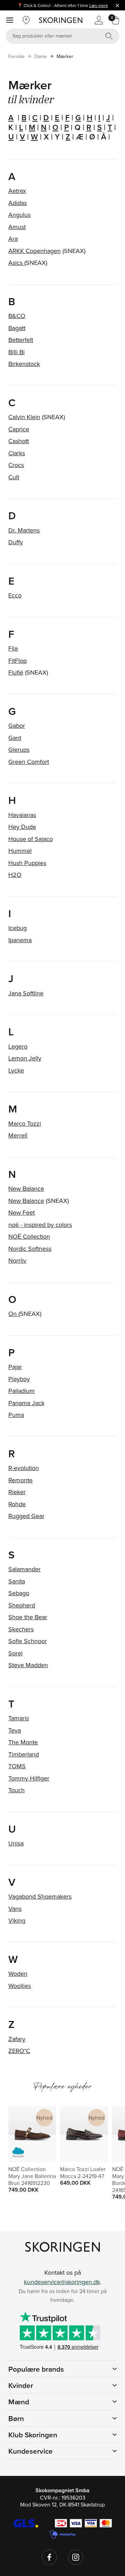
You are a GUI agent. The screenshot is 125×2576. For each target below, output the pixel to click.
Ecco (15, 595)
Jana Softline (26, 993)
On (13, 1314)
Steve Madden (28, 1665)
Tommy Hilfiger (29, 1778)
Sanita (17, 1581)
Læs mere (99, 5)
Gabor (17, 725)
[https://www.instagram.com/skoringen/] (76, 2557)
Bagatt (17, 328)
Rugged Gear (26, 1516)
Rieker (17, 1492)
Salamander (24, 1569)
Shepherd (22, 1605)
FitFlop (18, 661)
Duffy (16, 542)
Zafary (17, 2039)
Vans (15, 1909)
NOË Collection (29, 1236)
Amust (17, 227)
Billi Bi (16, 352)
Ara (13, 239)
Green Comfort (29, 762)
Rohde (17, 1504)
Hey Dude (22, 827)
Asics (16, 263)
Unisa (16, 1843)
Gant (15, 738)
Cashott (19, 441)
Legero (18, 1046)
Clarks (17, 453)
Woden (18, 1974)
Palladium (22, 1391)
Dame (41, 56)
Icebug (18, 928)
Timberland (24, 1754)
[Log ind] (99, 20)
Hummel (20, 851)
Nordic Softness (30, 1249)
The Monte (23, 1742)
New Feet (22, 1212)
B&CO (17, 316)
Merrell (18, 1135)
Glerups (19, 749)
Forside (16, 56)
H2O (15, 875)
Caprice (19, 429)
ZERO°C (19, 2051)
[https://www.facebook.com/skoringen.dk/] (49, 2557)
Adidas (18, 203)
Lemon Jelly (25, 1058)
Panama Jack (26, 1403)
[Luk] (117, 5)
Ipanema (20, 940)
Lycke (16, 1070)
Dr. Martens (24, 530)
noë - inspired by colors (40, 1225)
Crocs (16, 465)
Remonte (20, 1480)
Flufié (16, 672)
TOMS (17, 1766)
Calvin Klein (24, 417)
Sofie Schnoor (28, 1641)
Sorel (15, 1653)
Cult (14, 477)
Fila (13, 648)
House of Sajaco (31, 839)
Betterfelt (21, 340)
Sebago (19, 1593)
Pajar (15, 1367)
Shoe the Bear (28, 1617)
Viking (17, 1920)
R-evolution (24, 1468)
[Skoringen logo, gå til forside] (61, 20)
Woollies (20, 1986)
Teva (15, 1730)
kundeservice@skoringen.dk (62, 2282)
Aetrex (17, 191)
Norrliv (17, 1260)
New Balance (26, 1188)
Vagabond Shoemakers (40, 1896)
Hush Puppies (27, 863)
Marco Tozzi (25, 1123)
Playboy (19, 1379)
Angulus (19, 215)
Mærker (65, 56)
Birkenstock (24, 364)
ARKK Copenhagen (35, 251)
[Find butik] (26, 20)
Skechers (21, 1629)
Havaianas (22, 815)
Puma (16, 1415)
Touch (16, 1790)
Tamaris (19, 1718)
